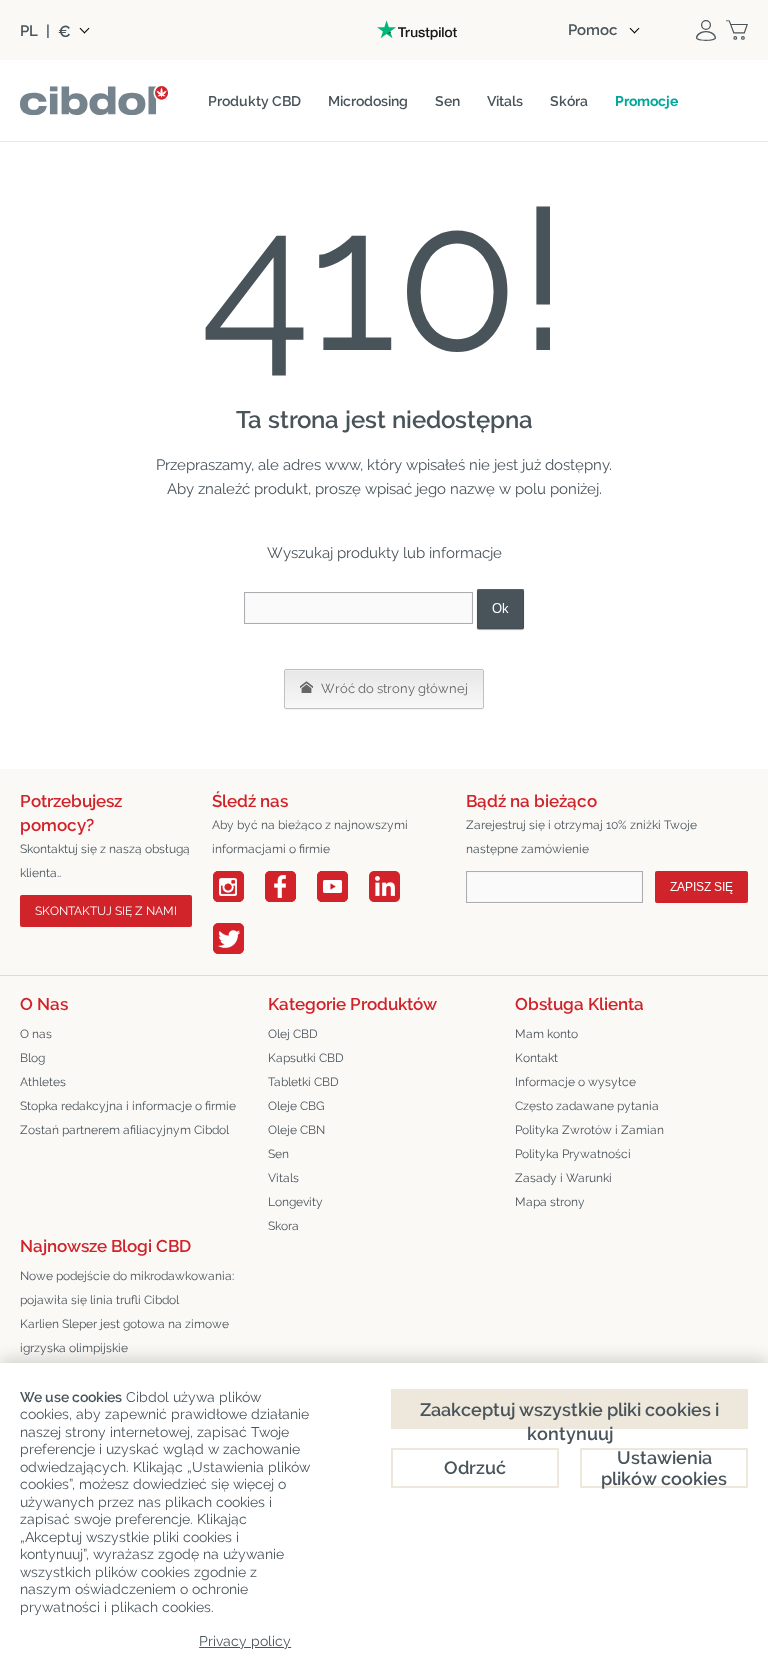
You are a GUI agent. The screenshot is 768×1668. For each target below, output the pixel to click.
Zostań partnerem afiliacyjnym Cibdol (124, 1130)
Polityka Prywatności (573, 1154)
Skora (283, 1226)
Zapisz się (701, 887)
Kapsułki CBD (306, 1058)
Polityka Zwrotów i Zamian (589, 1130)
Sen (278, 1154)
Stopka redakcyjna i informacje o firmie (128, 1106)
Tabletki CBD (303, 1082)
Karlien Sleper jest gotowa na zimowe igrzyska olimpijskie (124, 1336)
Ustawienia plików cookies (664, 1468)
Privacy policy (245, 1641)
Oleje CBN (296, 1130)
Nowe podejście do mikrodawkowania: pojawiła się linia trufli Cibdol (127, 1288)
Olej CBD (293, 1034)
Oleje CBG (296, 1106)
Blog (32, 1058)
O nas (36, 1034)
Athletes (43, 1082)
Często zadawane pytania (587, 1106)
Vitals (283, 1178)
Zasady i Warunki (563, 1178)
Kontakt (536, 1058)
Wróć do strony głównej (393, 688)
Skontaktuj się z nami (106, 911)
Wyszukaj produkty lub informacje (384, 553)
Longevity (295, 1202)
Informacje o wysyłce (575, 1082)
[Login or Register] (706, 30)
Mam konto (546, 1034)
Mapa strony (550, 1202)
